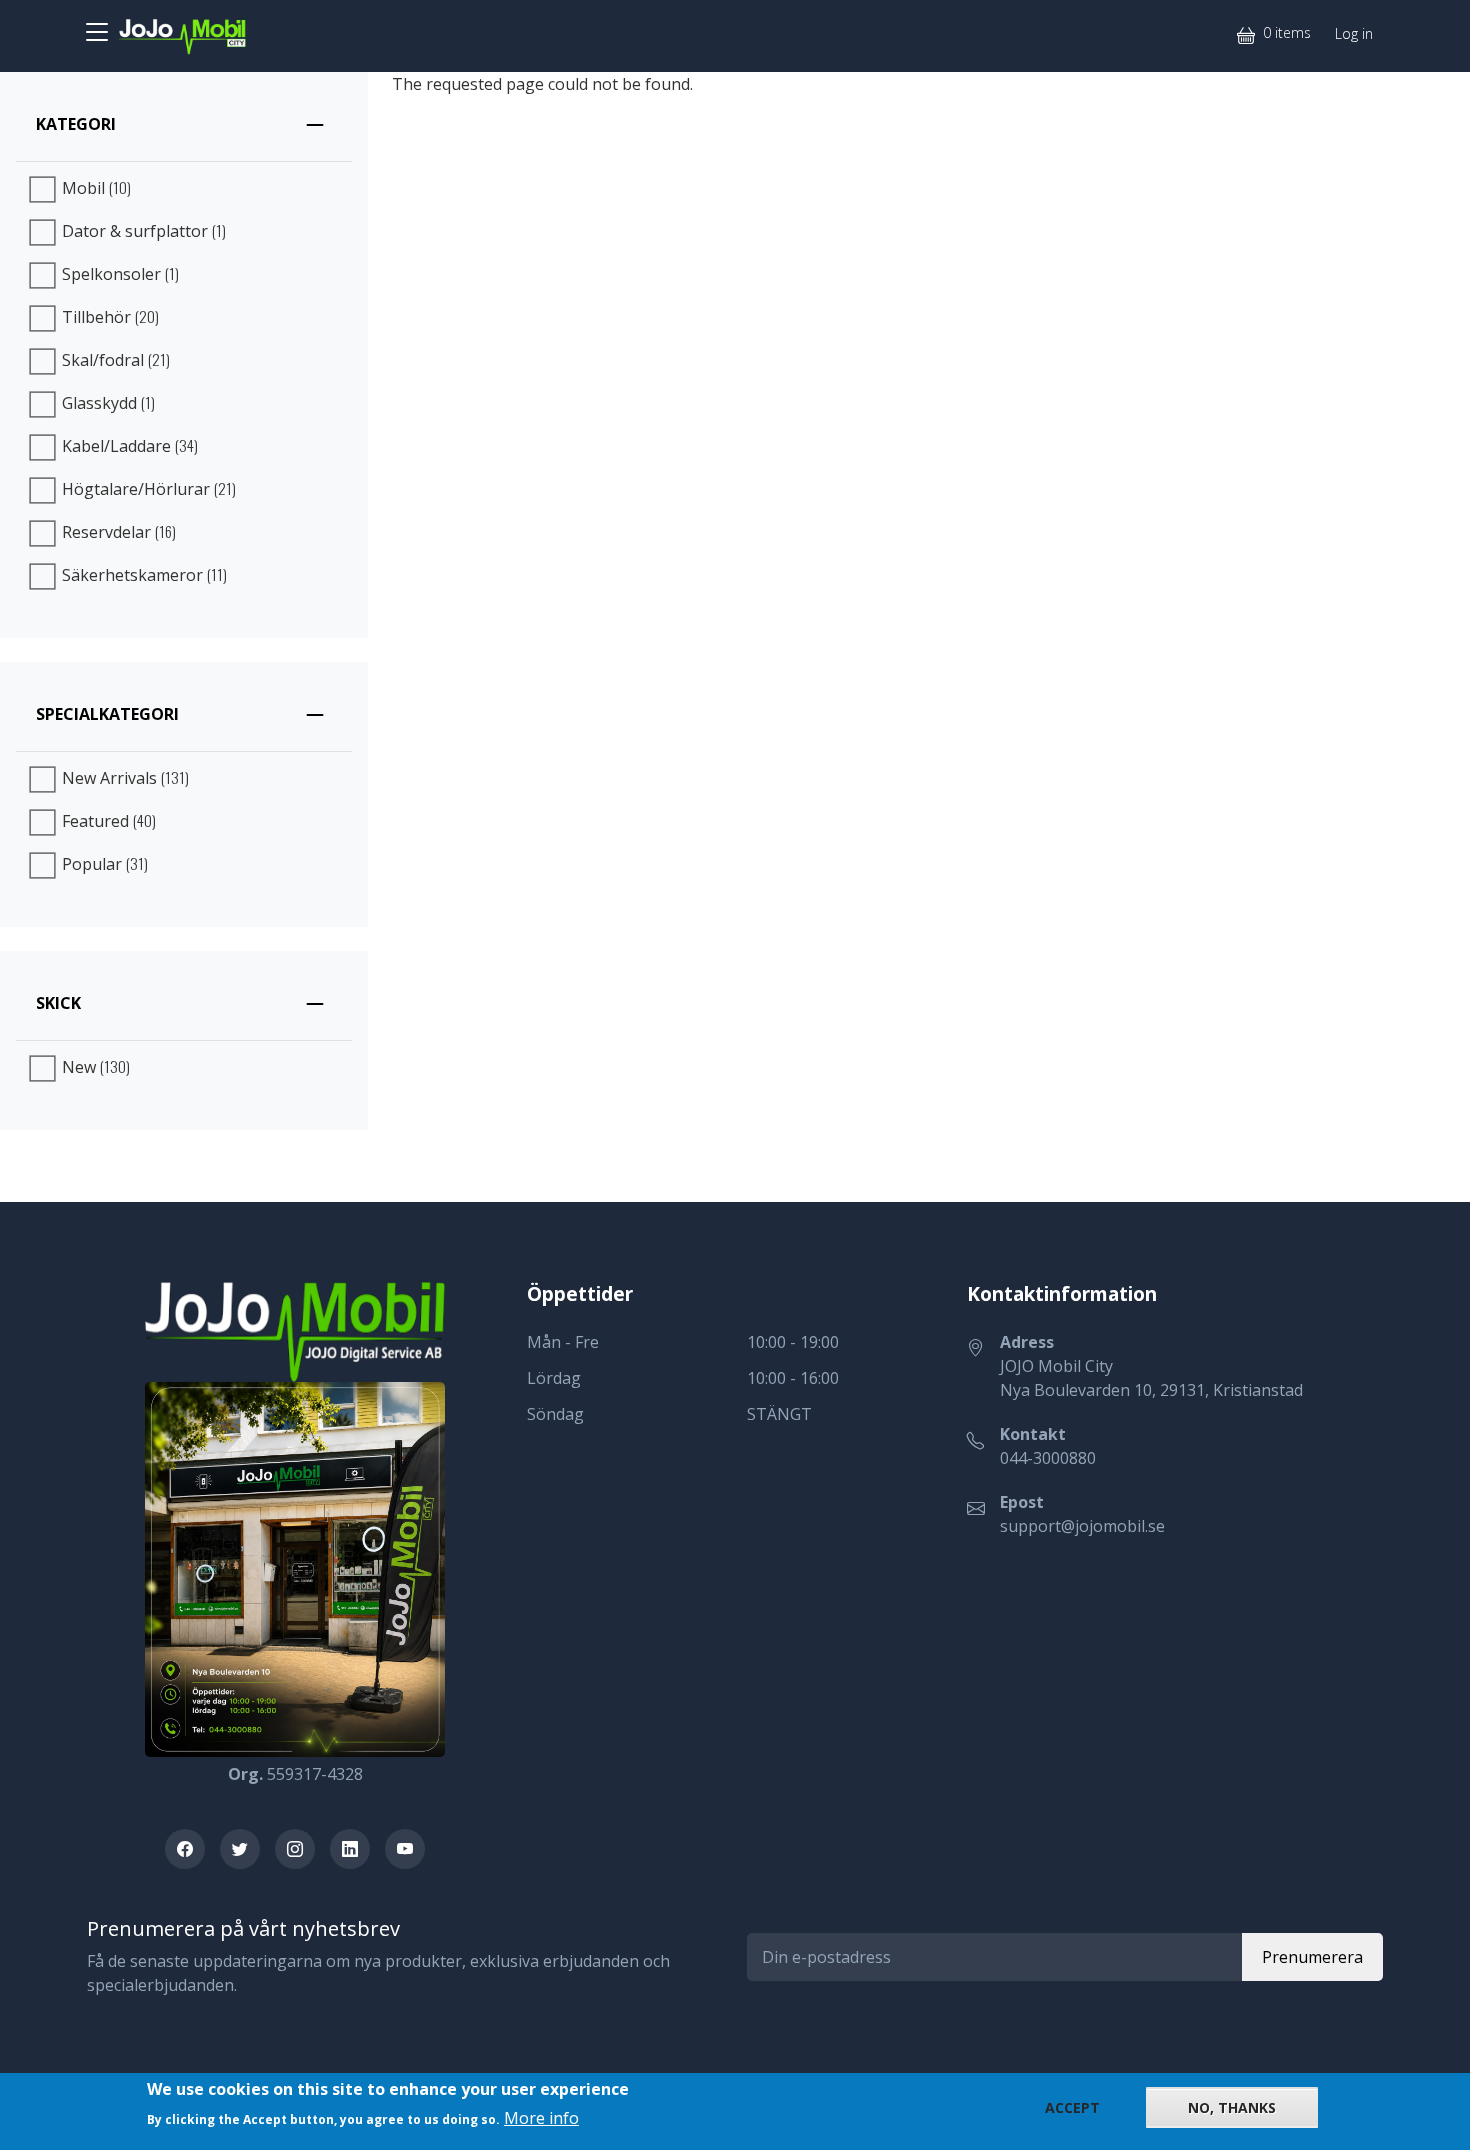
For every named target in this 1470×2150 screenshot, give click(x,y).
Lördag (554, 1378)
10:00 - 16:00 (793, 1378)
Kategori (76, 124)
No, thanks (1232, 2107)
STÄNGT (779, 1414)
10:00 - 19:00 (793, 1342)
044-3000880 (1048, 1458)
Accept (1072, 2107)
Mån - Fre (563, 1342)
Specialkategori (107, 714)
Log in (1354, 33)
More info (541, 2117)
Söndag (555, 1414)
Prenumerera (1312, 1957)
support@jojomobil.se (1082, 1526)
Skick (58, 1003)
